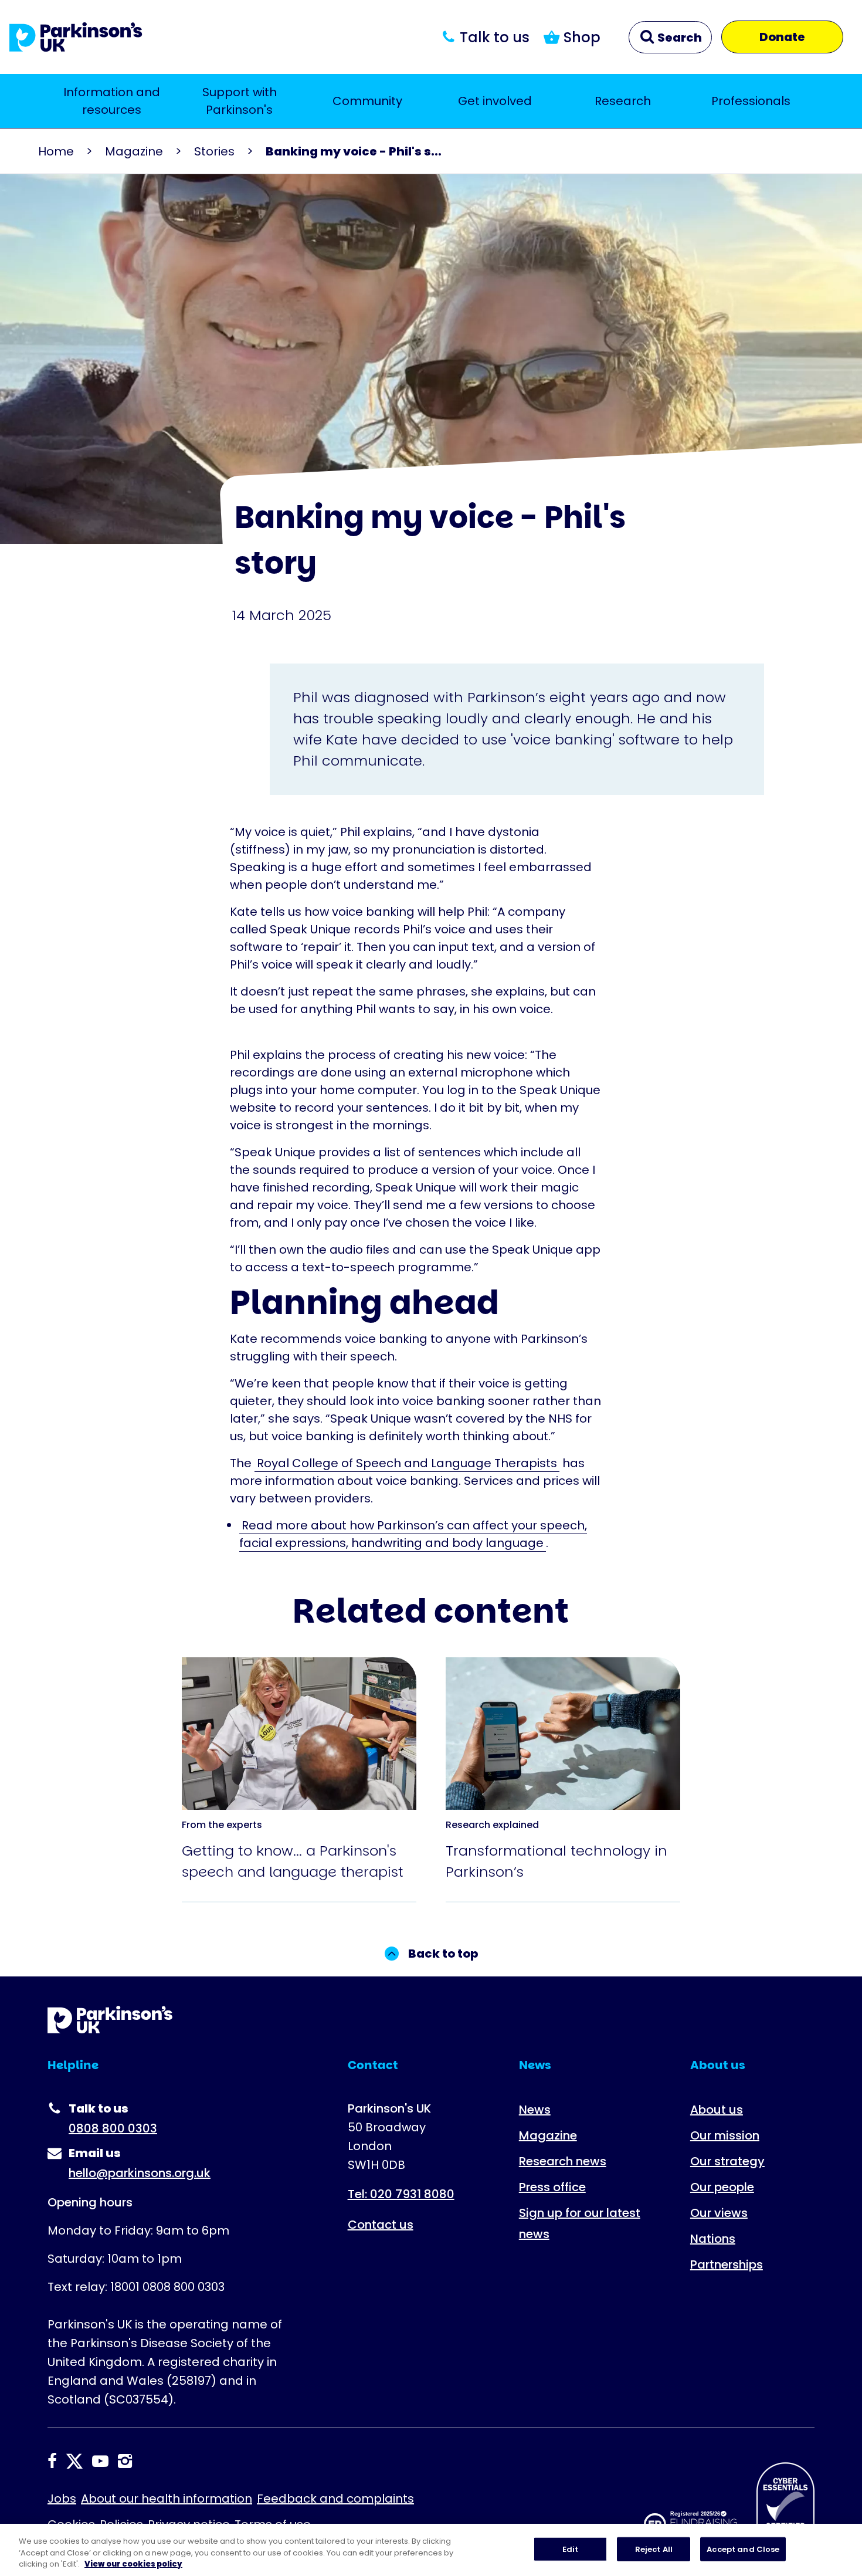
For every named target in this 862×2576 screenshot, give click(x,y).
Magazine (134, 151)
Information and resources (112, 101)
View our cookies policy (133, 2564)
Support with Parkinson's (240, 101)
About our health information (167, 2499)
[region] (431, 2550)
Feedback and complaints (335, 2499)
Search (678, 38)
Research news (563, 2161)
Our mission (725, 2135)
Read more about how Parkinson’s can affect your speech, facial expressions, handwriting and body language (413, 1534)
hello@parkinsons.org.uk (140, 2173)
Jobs (62, 2499)
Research (623, 101)
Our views (719, 2213)
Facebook (52, 2461)
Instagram (125, 2461)
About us (717, 2110)
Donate (782, 37)
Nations (713, 2239)
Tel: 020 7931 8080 (401, 2194)
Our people (722, 2187)
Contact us (381, 2225)
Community (367, 101)
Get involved (495, 101)
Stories (214, 151)
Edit (571, 2549)
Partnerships (727, 2264)
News (535, 2110)
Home (56, 151)
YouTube (100, 2461)
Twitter (74, 2461)
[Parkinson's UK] (76, 37)
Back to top (443, 1954)
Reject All (654, 2549)
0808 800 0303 (113, 2128)
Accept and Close (743, 2549)
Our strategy (727, 2161)
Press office (552, 2187)
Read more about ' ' (293, 1684)
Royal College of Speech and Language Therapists (407, 1463)
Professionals (751, 101)
